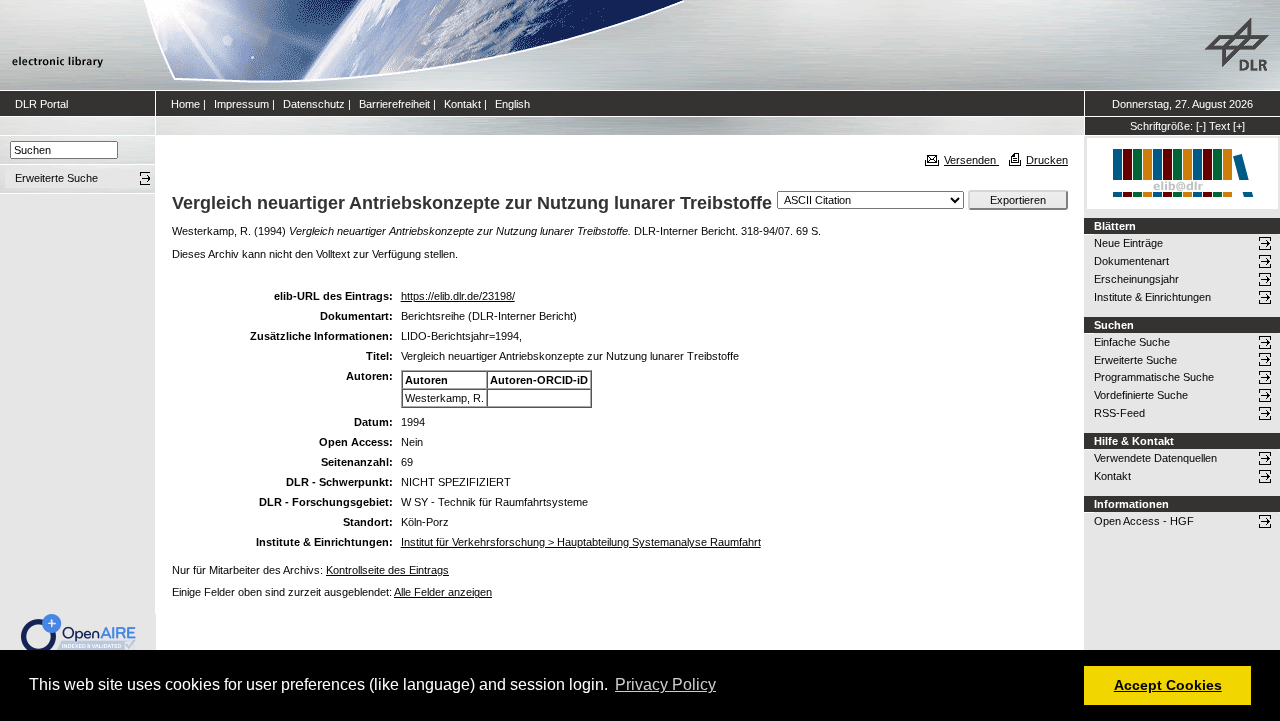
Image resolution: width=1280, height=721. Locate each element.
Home (185, 104)
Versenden (971, 160)
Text (1219, 126)
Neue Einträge (1128, 243)
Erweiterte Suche (1135, 360)
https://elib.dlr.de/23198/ (458, 296)
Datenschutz (314, 104)
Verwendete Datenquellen (1155, 458)
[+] (1239, 126)
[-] (1201, 126)
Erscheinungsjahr (1136, 279)
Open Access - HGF (1144, 521)
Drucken (1047, 160)
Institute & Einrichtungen (1152, 297)
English (512, 104)
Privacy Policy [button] (665, 684)
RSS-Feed (1119, 413)
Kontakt (462, 104)
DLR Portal (41, 104)
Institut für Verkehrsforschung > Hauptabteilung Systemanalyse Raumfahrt (581, 542)
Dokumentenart (1131, 261)
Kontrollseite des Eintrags (387, 570)
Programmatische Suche (1154, 377)
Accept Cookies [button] (1168, 685)
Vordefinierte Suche (1141, 395)
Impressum (241, 104)
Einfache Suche (1132, 342)
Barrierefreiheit (394, 104)
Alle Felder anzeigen (443, 592)
